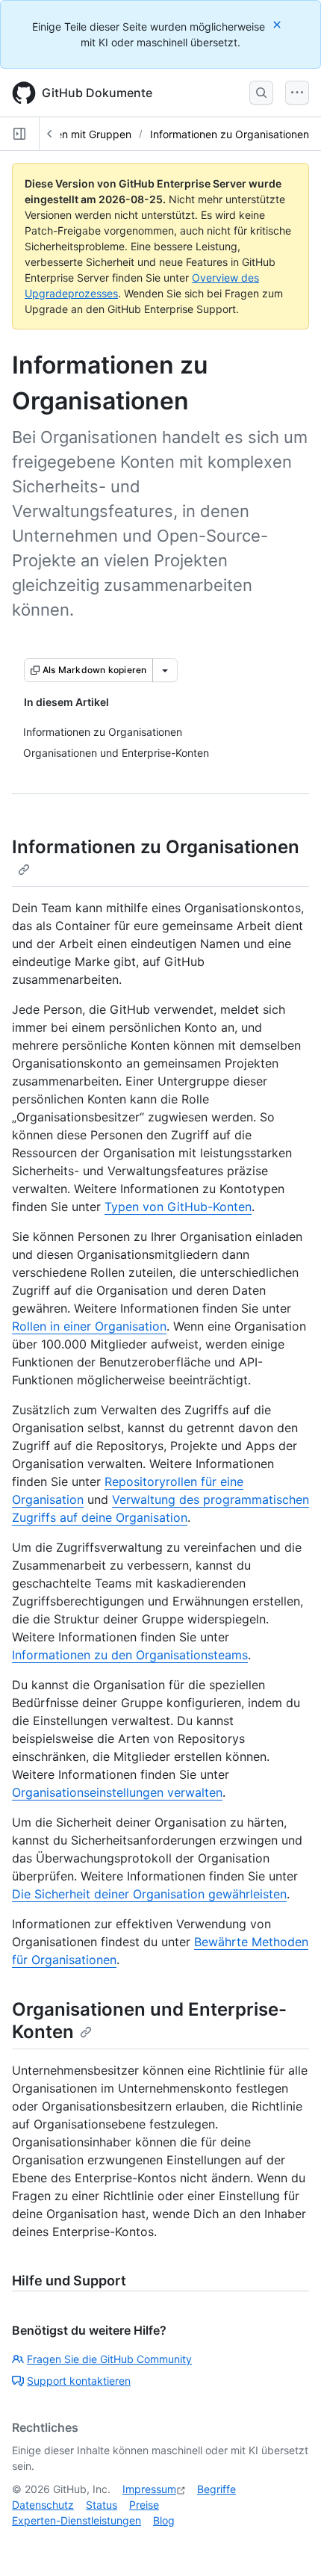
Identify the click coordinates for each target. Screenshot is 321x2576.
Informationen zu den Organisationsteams (130, 1655)
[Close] (278, 24)
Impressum (149, 2489)
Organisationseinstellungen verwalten (117, 1792)
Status (102, 2505)
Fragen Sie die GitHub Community (109, 2359)
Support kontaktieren (79, 2381)
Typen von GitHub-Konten (178, 1207)
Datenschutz (43, 2505)
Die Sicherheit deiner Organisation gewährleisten (149, 1894)
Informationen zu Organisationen (230, 134)
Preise (144, 2505)
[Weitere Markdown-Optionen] (165, 670)
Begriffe (216, 2489)
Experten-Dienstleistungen (77, 2520)
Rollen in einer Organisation (89, 1326)
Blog (164, 2520)
